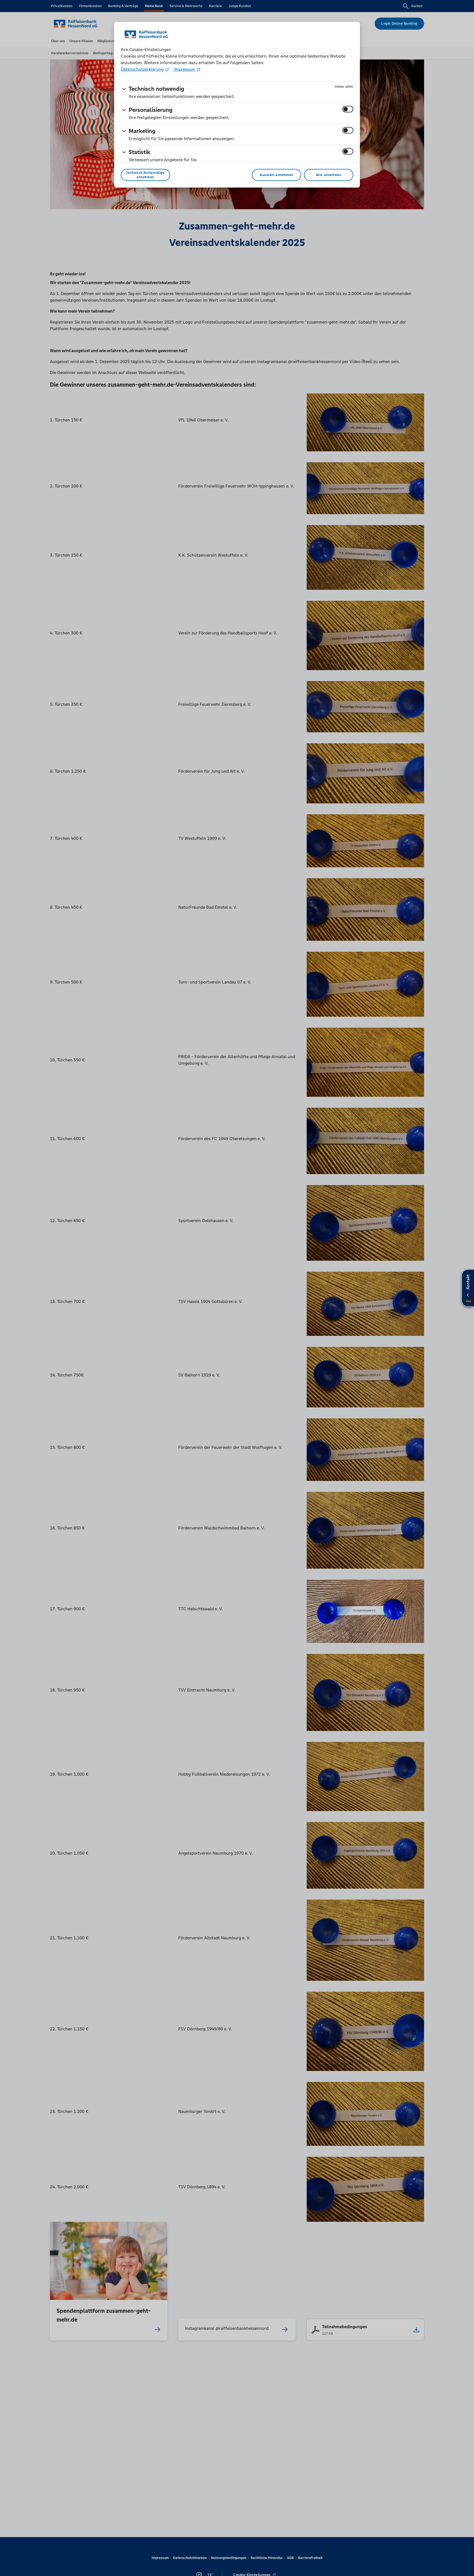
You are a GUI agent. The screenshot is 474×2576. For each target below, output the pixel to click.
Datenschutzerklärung (143, 69)
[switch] (348, 109)
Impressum (185, 69)
